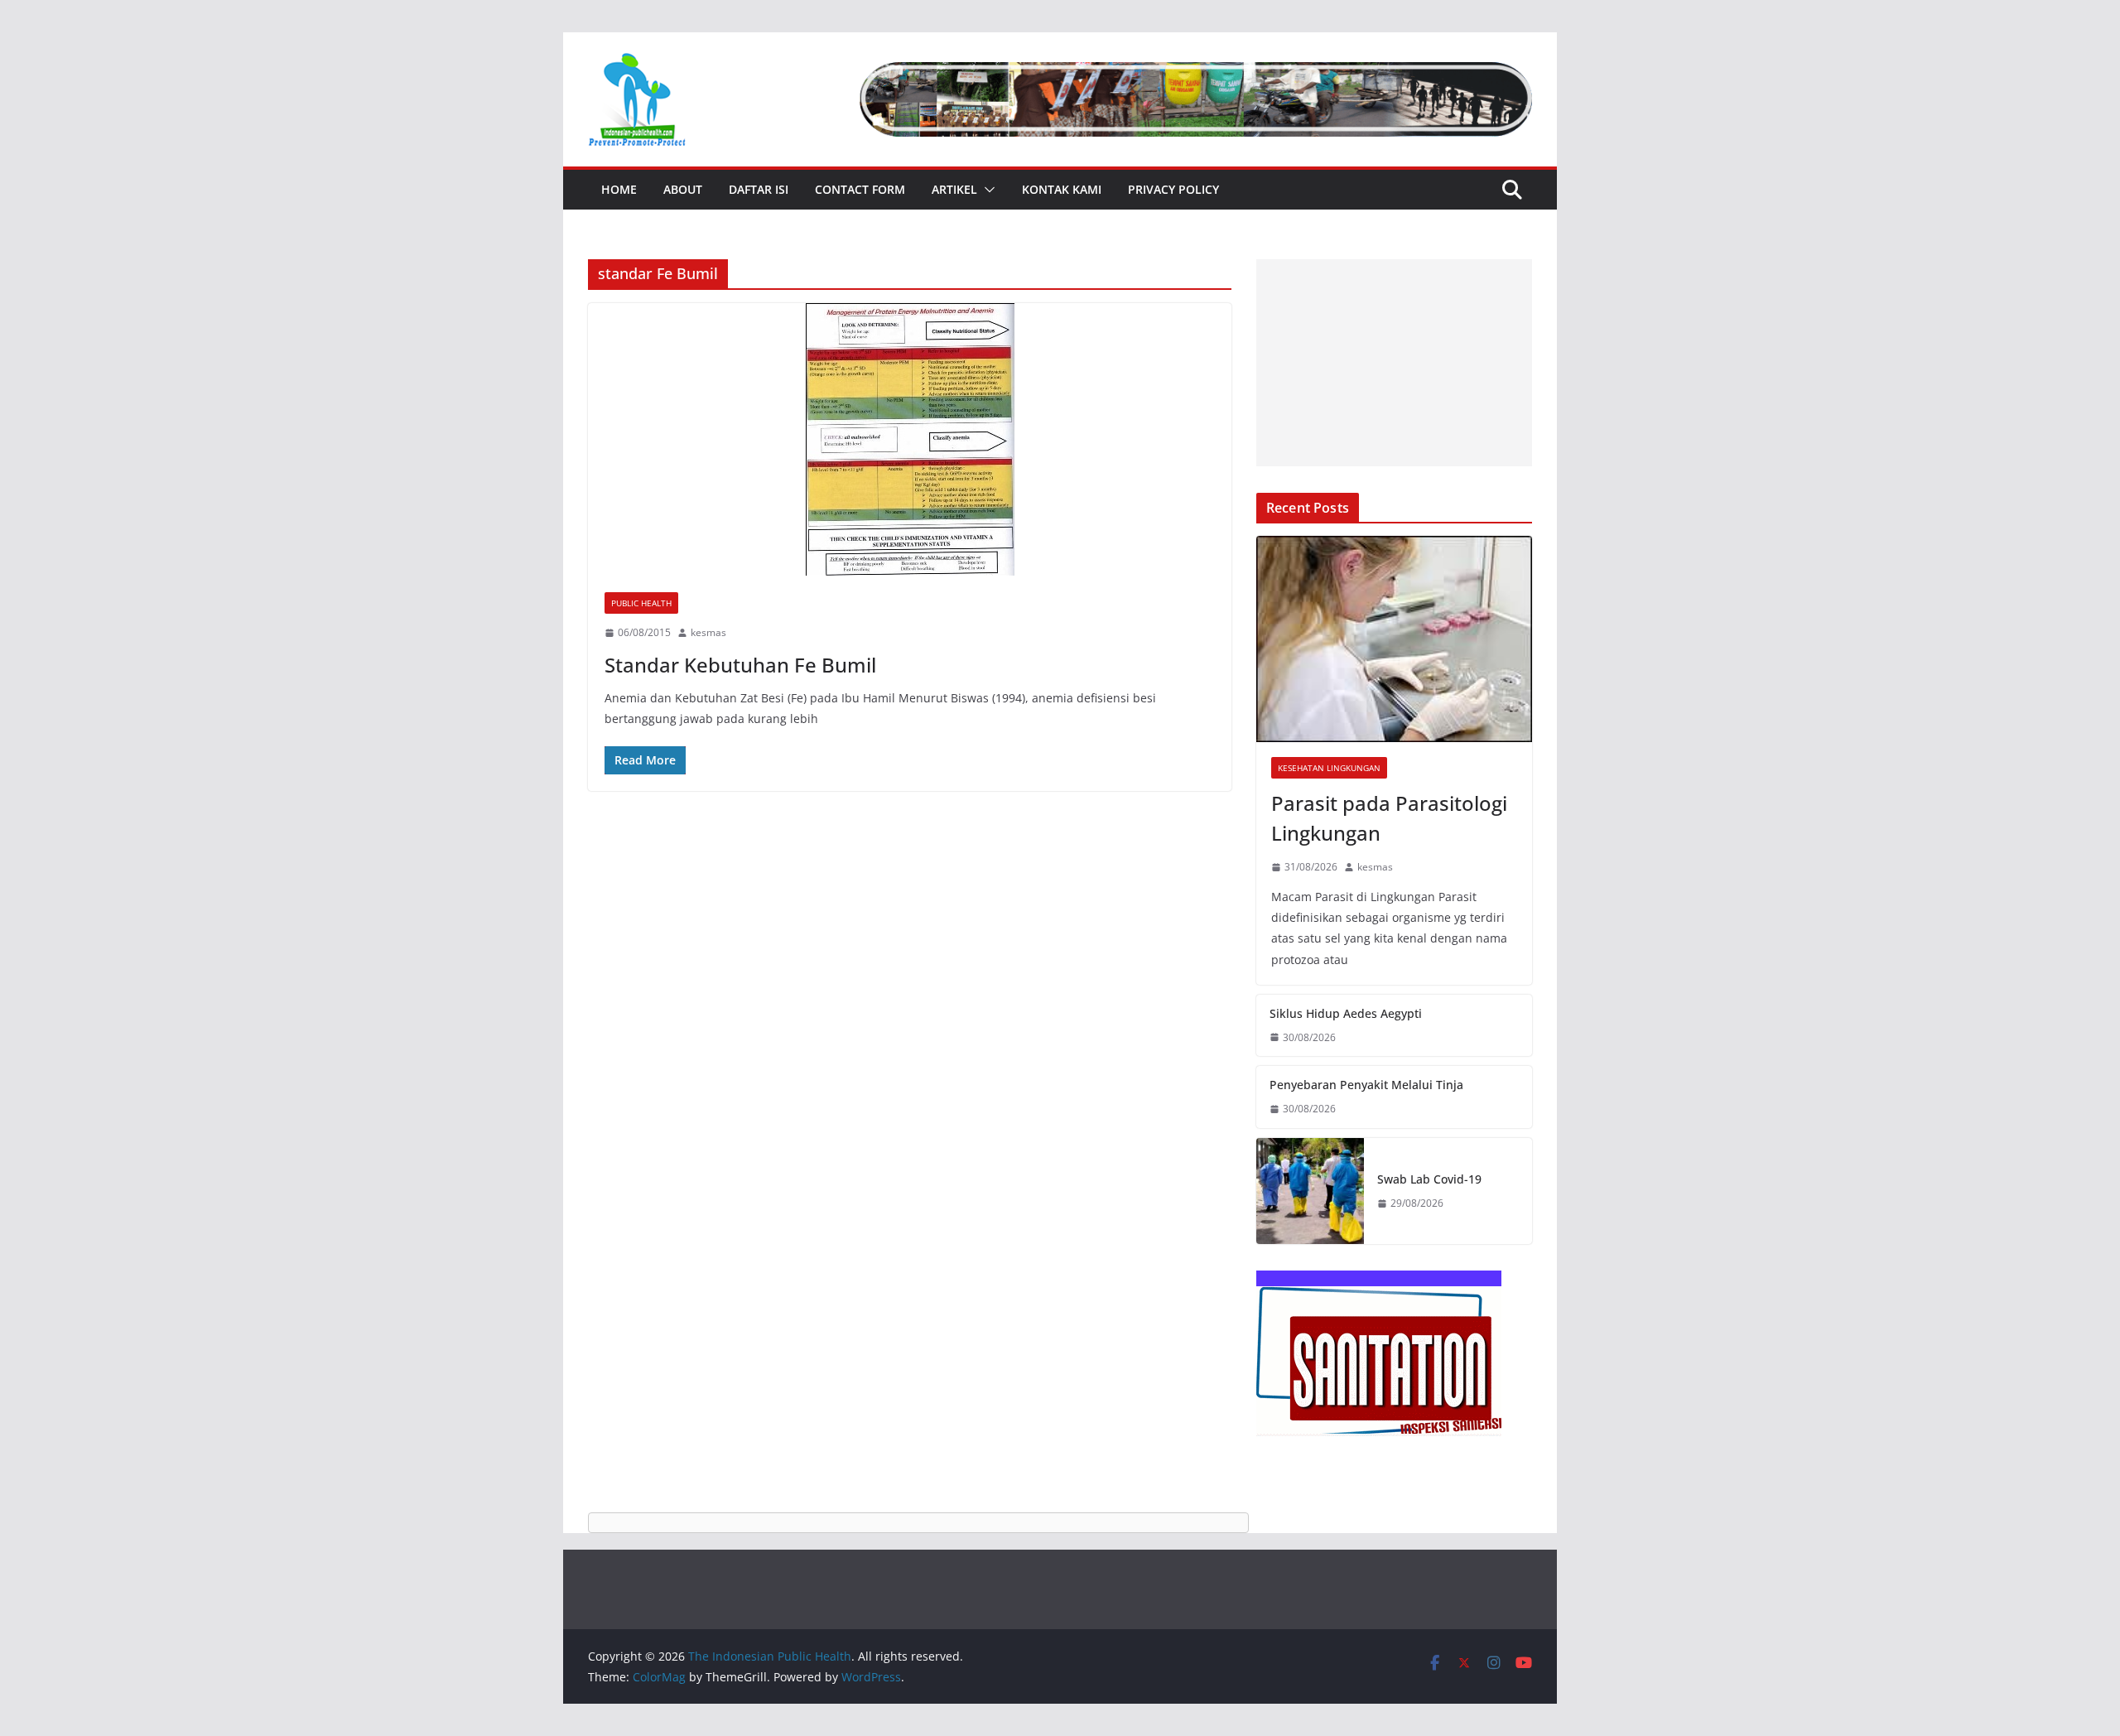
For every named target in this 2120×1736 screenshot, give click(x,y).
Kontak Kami (1062, 189)
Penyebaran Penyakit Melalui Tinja (1366, 1085)
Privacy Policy (1173, 189)
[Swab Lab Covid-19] (1310, 1191)
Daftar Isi (759, 189)
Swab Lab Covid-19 (1429, 1179)
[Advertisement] (1394, 363)
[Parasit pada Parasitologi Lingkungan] (1394, 639)
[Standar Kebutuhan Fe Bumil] (910, 439)
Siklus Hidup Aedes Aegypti (1346, 1013)
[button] (986, 190)
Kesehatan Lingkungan (1329, 768)
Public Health (641, 603)
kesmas (708, 632)
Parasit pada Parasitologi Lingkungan (1389, 818)
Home (619, 189)
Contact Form (860, 189)
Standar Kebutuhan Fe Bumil (740, 665)
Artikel (954, 189)
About (683, 189)
